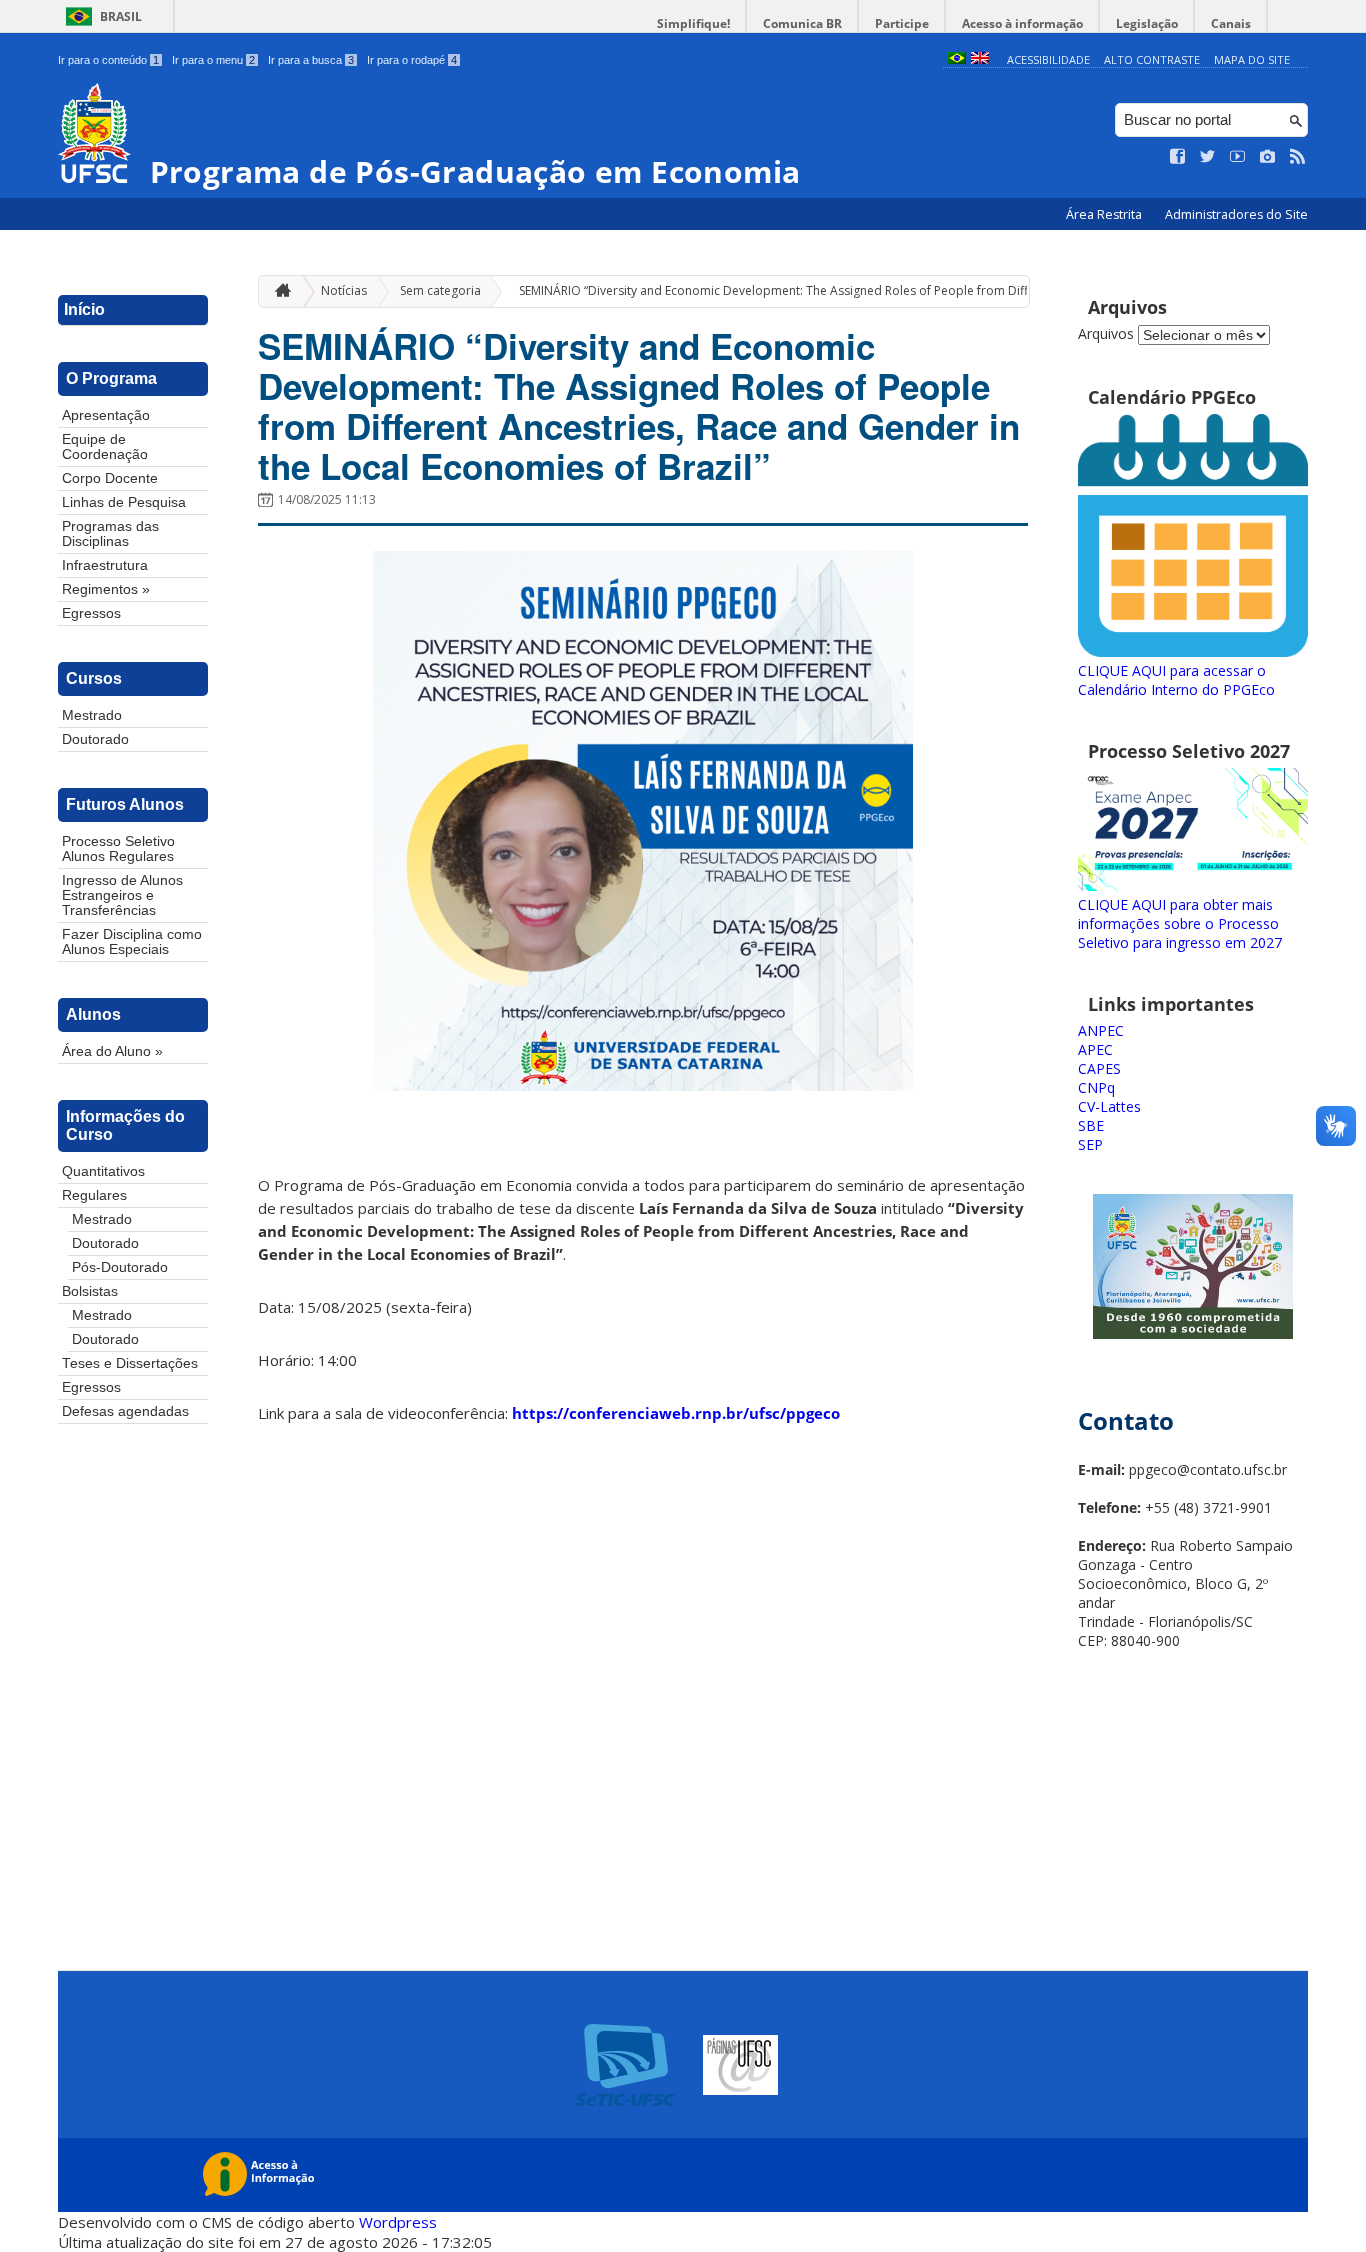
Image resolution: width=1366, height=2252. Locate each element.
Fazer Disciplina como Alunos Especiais (132, 942)
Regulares (94, 1195)
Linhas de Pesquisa (124, 502)
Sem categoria (440, 290)
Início (84, 309)
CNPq (1096, 1087)
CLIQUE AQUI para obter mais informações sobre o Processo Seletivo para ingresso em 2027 (1180, 923)
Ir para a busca (311, 60)
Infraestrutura (105, 565)
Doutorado (95, 739)
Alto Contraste (1152, 59)
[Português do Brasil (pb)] (957, 59)
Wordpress (398, 2222)
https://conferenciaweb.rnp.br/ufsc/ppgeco (676, 1413)
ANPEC (1101, 1030)
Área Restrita (1105, 214)
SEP (1090, 1144)
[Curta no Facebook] (1178, 157)
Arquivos (1106, 333)
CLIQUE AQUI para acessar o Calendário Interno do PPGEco (1176, 680)
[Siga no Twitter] (1208, 157)
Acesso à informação (1022, 23)
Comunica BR (802, 23)
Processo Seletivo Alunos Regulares (118, 849)
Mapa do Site (1252, 59)
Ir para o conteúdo (108, 60)
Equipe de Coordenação (105, 447)
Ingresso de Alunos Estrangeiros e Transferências (122, 895)
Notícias (344, 290)
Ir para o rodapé (412, 60)
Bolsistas (90, 1291)
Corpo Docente (110, 478)
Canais (1231, 23)
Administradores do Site (1236, 214)
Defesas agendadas (125, 1411)
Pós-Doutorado (120, 1267)
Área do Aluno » (112, 1051)
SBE (1091, 1125)
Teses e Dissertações (130, 1363)
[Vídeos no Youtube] (1238, 157)
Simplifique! (693, 23)
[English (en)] (980, 59)
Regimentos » (106, 589)
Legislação (1147, 23)
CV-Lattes (1109, 1106)
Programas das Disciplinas (110, 534)
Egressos (91, 613)
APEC (1095, 1049)
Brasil (121, 16)
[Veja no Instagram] (1268, 157)
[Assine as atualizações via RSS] (1298, 157)
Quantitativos (103, 1171)
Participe (902, 23)
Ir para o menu (213, 60)
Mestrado (92, 715)
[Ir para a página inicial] (278, 291)
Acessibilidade (1048, 59)
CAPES (1099, 1068)
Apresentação (106, 415)
